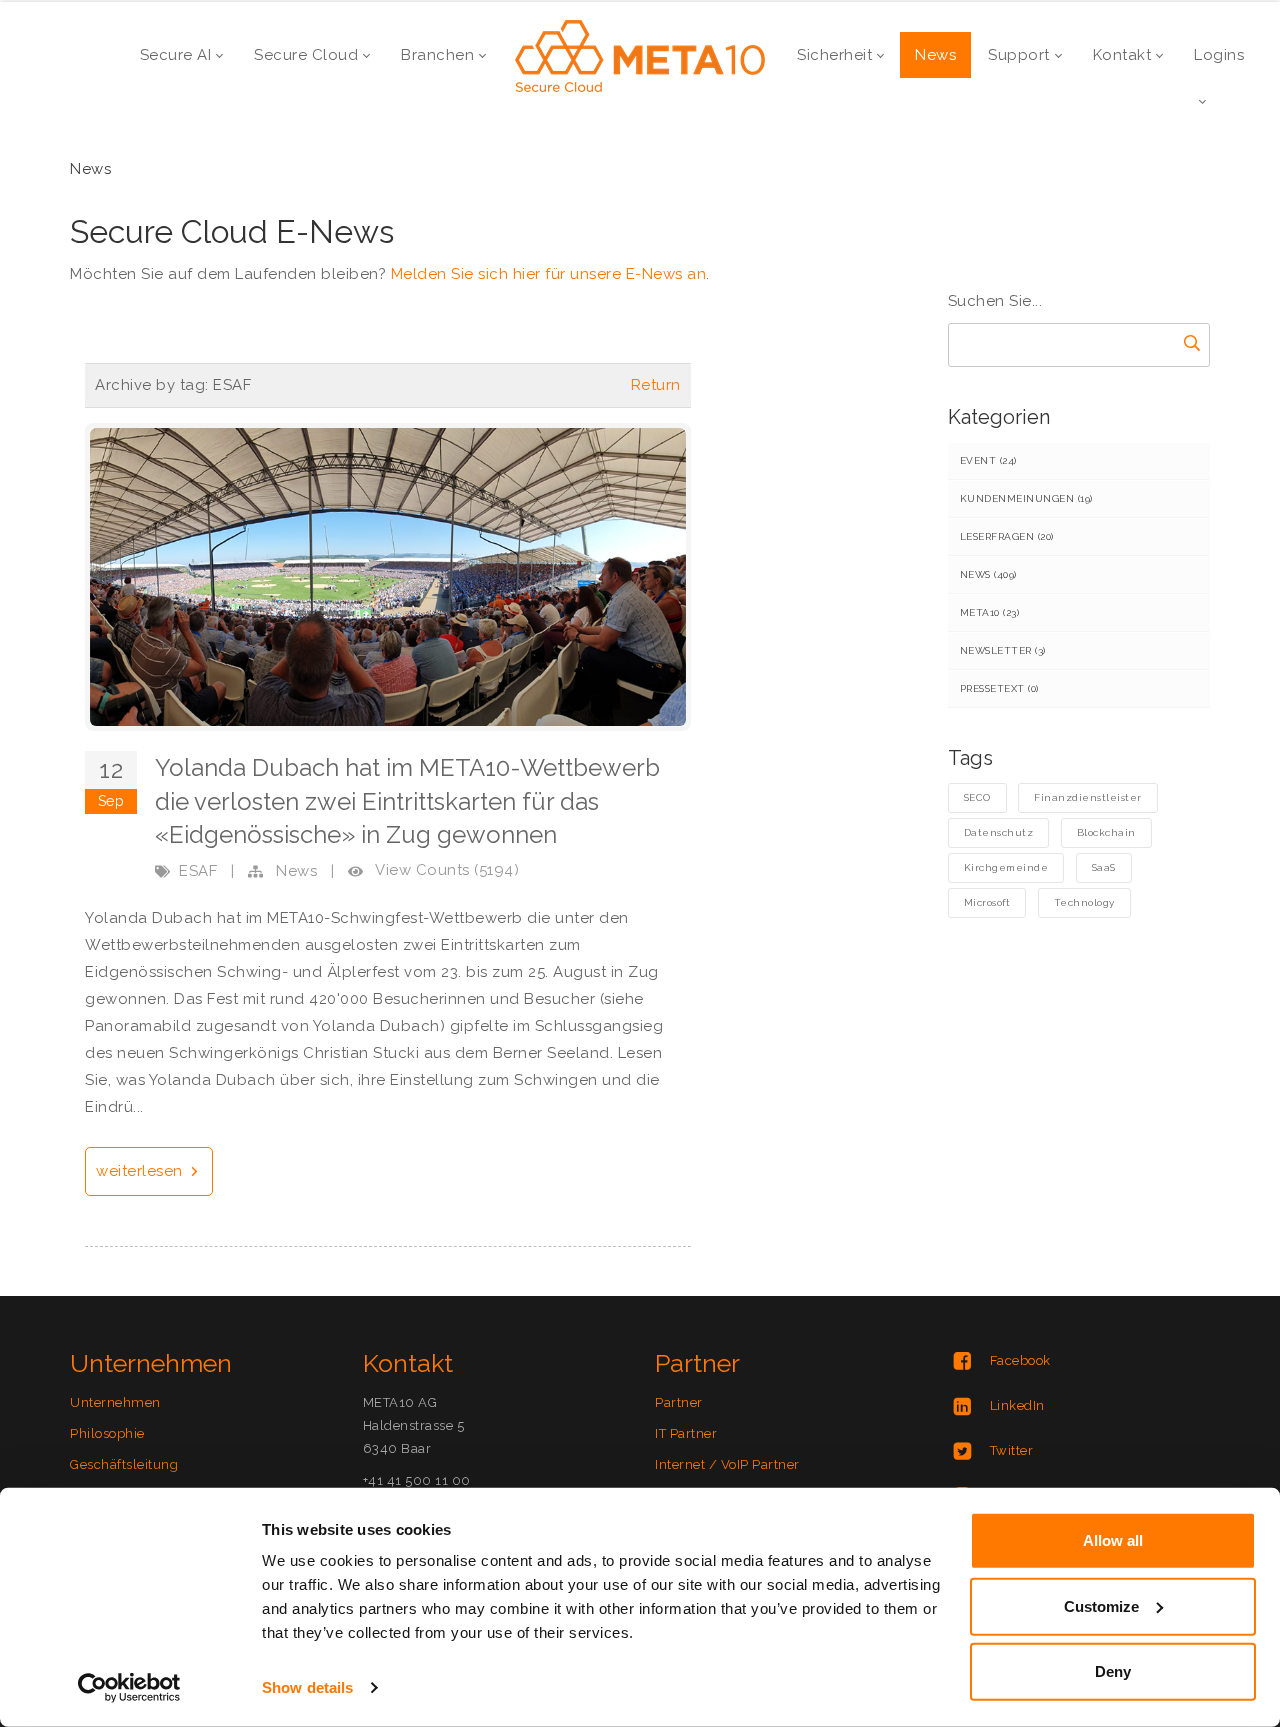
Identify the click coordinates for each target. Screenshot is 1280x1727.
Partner (679, 1402)
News (296, 871)
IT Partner (686, 1433)
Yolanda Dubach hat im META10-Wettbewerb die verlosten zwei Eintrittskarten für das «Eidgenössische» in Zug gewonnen (407, 801)
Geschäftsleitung (124, 1464)
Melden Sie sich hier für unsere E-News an (549, 274)
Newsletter (1003, 650)
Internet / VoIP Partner (727, 1464)
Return (656, 385)
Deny (1113, 1671)
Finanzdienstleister (1088, 797)
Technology (1084, 902)
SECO (977, 797)
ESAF (198, 871)
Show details (307, 1687)
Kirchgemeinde (1006, 867)
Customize (1101, 1605)
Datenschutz (999, 832)
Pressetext (999, 688)
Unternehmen (115, 1402)
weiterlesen (141, 1171)
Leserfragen (1007, 536)
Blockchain (1106, 832)
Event (988, 460)
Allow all (1113, 1540)
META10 (990, 612)
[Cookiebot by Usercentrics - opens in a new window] (129, 1688)
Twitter (1012, 1450)
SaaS (1104, 867)
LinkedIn (1017, 1405)
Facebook (1020, 1360)
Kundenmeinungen (1026, 498)
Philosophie (107, 1433)
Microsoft (987, 902)
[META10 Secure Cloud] (640, 55)
